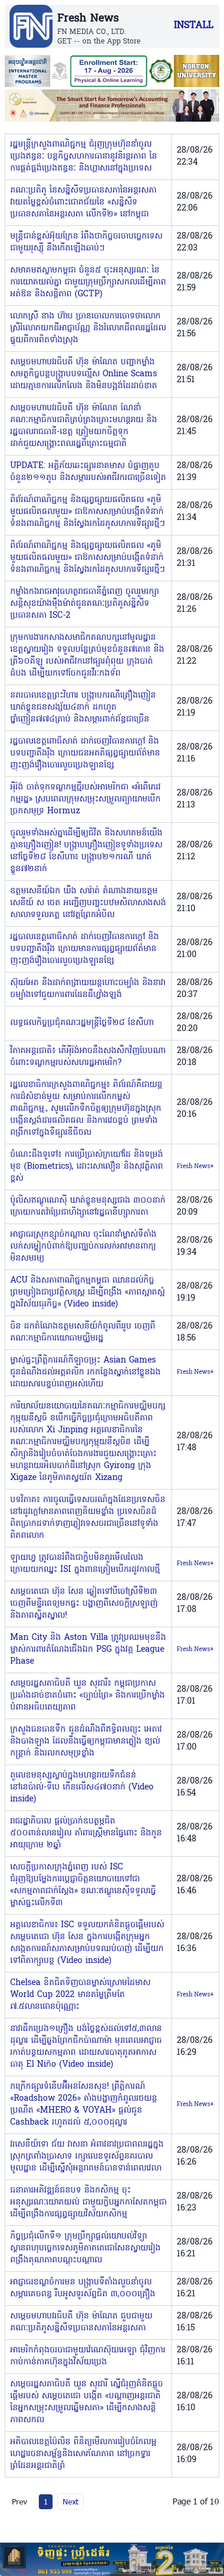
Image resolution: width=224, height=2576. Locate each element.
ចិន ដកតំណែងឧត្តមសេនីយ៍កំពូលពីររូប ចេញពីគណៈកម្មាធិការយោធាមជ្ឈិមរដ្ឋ (83, 1332)
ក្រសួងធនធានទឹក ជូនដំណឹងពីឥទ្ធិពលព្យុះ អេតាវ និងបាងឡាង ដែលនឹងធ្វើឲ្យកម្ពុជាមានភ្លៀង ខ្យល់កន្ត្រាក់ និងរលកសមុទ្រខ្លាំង (86, 1741)
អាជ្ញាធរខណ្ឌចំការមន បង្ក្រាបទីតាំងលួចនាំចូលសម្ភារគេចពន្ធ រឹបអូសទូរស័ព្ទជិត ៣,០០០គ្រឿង (83, 2288)
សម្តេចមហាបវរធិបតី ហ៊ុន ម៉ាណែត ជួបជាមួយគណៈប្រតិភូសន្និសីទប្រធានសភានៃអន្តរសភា (81, 2322)
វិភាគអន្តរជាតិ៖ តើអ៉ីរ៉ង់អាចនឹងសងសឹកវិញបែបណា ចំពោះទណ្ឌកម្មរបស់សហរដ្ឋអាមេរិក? (88, 1057)
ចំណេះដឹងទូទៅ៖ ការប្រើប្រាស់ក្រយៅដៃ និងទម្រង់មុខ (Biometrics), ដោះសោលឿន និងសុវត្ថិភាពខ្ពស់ (87, 1167)
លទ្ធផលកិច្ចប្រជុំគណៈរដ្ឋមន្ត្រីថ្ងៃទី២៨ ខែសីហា (82, 1023)
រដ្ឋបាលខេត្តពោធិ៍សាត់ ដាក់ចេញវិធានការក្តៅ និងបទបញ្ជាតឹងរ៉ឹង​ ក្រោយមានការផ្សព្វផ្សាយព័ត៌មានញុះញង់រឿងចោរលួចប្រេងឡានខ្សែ (85, 949)
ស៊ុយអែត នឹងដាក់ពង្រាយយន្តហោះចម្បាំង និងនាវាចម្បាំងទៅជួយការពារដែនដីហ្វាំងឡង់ (88, 989)
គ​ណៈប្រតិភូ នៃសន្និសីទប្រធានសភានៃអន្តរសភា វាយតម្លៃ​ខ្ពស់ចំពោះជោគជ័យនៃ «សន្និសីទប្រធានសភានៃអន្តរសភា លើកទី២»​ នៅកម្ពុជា (83, 202)
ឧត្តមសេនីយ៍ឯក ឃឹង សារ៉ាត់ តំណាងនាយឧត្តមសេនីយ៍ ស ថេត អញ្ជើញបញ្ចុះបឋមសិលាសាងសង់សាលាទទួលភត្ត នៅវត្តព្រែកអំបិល (88, 903)
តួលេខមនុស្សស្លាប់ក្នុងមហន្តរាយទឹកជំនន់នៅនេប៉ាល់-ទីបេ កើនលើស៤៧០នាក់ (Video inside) (82, 1787)
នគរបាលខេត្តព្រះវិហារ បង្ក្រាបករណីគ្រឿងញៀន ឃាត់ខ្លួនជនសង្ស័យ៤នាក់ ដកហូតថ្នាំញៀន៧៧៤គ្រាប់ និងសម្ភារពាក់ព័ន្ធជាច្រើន (83, 708)
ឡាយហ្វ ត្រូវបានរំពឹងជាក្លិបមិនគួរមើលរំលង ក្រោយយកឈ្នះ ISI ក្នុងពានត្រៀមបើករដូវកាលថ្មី (85, 1564)
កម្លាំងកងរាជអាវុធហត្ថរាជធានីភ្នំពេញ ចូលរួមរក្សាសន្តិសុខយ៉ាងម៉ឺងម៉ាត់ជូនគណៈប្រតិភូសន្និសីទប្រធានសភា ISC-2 (85, 604)
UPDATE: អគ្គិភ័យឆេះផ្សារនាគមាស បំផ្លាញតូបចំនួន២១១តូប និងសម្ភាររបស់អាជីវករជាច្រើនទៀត (88, 472)
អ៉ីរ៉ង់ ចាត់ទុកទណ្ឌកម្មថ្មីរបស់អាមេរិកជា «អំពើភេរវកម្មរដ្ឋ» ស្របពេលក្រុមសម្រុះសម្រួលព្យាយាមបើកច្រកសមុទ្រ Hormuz (85, 799)
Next (70, 2501)
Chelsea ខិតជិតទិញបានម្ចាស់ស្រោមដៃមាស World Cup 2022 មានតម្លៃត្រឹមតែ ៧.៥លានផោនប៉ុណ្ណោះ (80, 1995)
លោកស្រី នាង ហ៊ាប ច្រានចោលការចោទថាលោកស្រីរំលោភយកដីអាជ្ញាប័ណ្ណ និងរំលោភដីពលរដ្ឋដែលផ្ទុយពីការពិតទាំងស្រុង (88, 328)
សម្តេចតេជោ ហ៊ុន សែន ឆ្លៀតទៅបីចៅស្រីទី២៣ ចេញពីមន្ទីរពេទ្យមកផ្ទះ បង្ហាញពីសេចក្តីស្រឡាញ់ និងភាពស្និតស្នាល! (84, 1604)
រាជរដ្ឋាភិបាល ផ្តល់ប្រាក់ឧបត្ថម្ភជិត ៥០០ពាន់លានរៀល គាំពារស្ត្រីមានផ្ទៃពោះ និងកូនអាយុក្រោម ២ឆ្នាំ (86, 1833)
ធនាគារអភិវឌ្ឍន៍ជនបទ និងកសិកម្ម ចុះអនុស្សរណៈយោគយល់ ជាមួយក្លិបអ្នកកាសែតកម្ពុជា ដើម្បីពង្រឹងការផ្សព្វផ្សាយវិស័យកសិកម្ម (88, 2202)
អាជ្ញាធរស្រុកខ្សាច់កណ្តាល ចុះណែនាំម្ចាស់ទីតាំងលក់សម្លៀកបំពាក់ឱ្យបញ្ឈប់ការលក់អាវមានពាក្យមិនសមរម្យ (83, 1247)
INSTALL (194, 26)
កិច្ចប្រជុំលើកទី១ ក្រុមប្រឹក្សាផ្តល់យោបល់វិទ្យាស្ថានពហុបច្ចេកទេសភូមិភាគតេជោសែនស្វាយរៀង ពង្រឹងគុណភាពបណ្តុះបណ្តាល (85, 2248)
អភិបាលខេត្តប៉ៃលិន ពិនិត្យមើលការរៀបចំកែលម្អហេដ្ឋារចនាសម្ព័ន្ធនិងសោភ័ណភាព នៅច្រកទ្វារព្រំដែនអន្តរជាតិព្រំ (83, 2454)
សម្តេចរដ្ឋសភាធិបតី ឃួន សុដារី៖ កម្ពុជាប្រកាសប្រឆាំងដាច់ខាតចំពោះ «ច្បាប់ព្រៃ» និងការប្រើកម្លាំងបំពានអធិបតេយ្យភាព (88, 1696)
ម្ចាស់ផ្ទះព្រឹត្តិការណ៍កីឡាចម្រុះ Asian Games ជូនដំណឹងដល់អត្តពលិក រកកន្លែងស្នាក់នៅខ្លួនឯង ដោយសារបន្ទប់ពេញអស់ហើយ (85, 1372)
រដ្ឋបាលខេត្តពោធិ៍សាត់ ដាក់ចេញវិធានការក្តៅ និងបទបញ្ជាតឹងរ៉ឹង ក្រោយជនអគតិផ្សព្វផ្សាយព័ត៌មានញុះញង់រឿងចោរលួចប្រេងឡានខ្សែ (85, 753)
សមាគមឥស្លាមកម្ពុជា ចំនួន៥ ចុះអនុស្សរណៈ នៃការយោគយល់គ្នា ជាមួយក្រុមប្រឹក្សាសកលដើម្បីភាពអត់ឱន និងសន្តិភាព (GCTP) (88, 282)
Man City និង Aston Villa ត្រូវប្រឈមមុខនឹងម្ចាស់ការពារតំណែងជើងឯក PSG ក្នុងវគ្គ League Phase (88, 1650)
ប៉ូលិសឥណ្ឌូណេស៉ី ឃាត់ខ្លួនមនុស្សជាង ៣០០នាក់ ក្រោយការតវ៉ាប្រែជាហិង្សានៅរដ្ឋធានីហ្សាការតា (88, 1207)
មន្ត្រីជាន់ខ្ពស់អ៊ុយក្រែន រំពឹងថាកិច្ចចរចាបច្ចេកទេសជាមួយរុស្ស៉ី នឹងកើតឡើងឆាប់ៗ (86, 242)
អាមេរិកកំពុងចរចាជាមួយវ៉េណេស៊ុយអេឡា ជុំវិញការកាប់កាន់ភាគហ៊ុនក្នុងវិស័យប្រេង (88, 2356)
